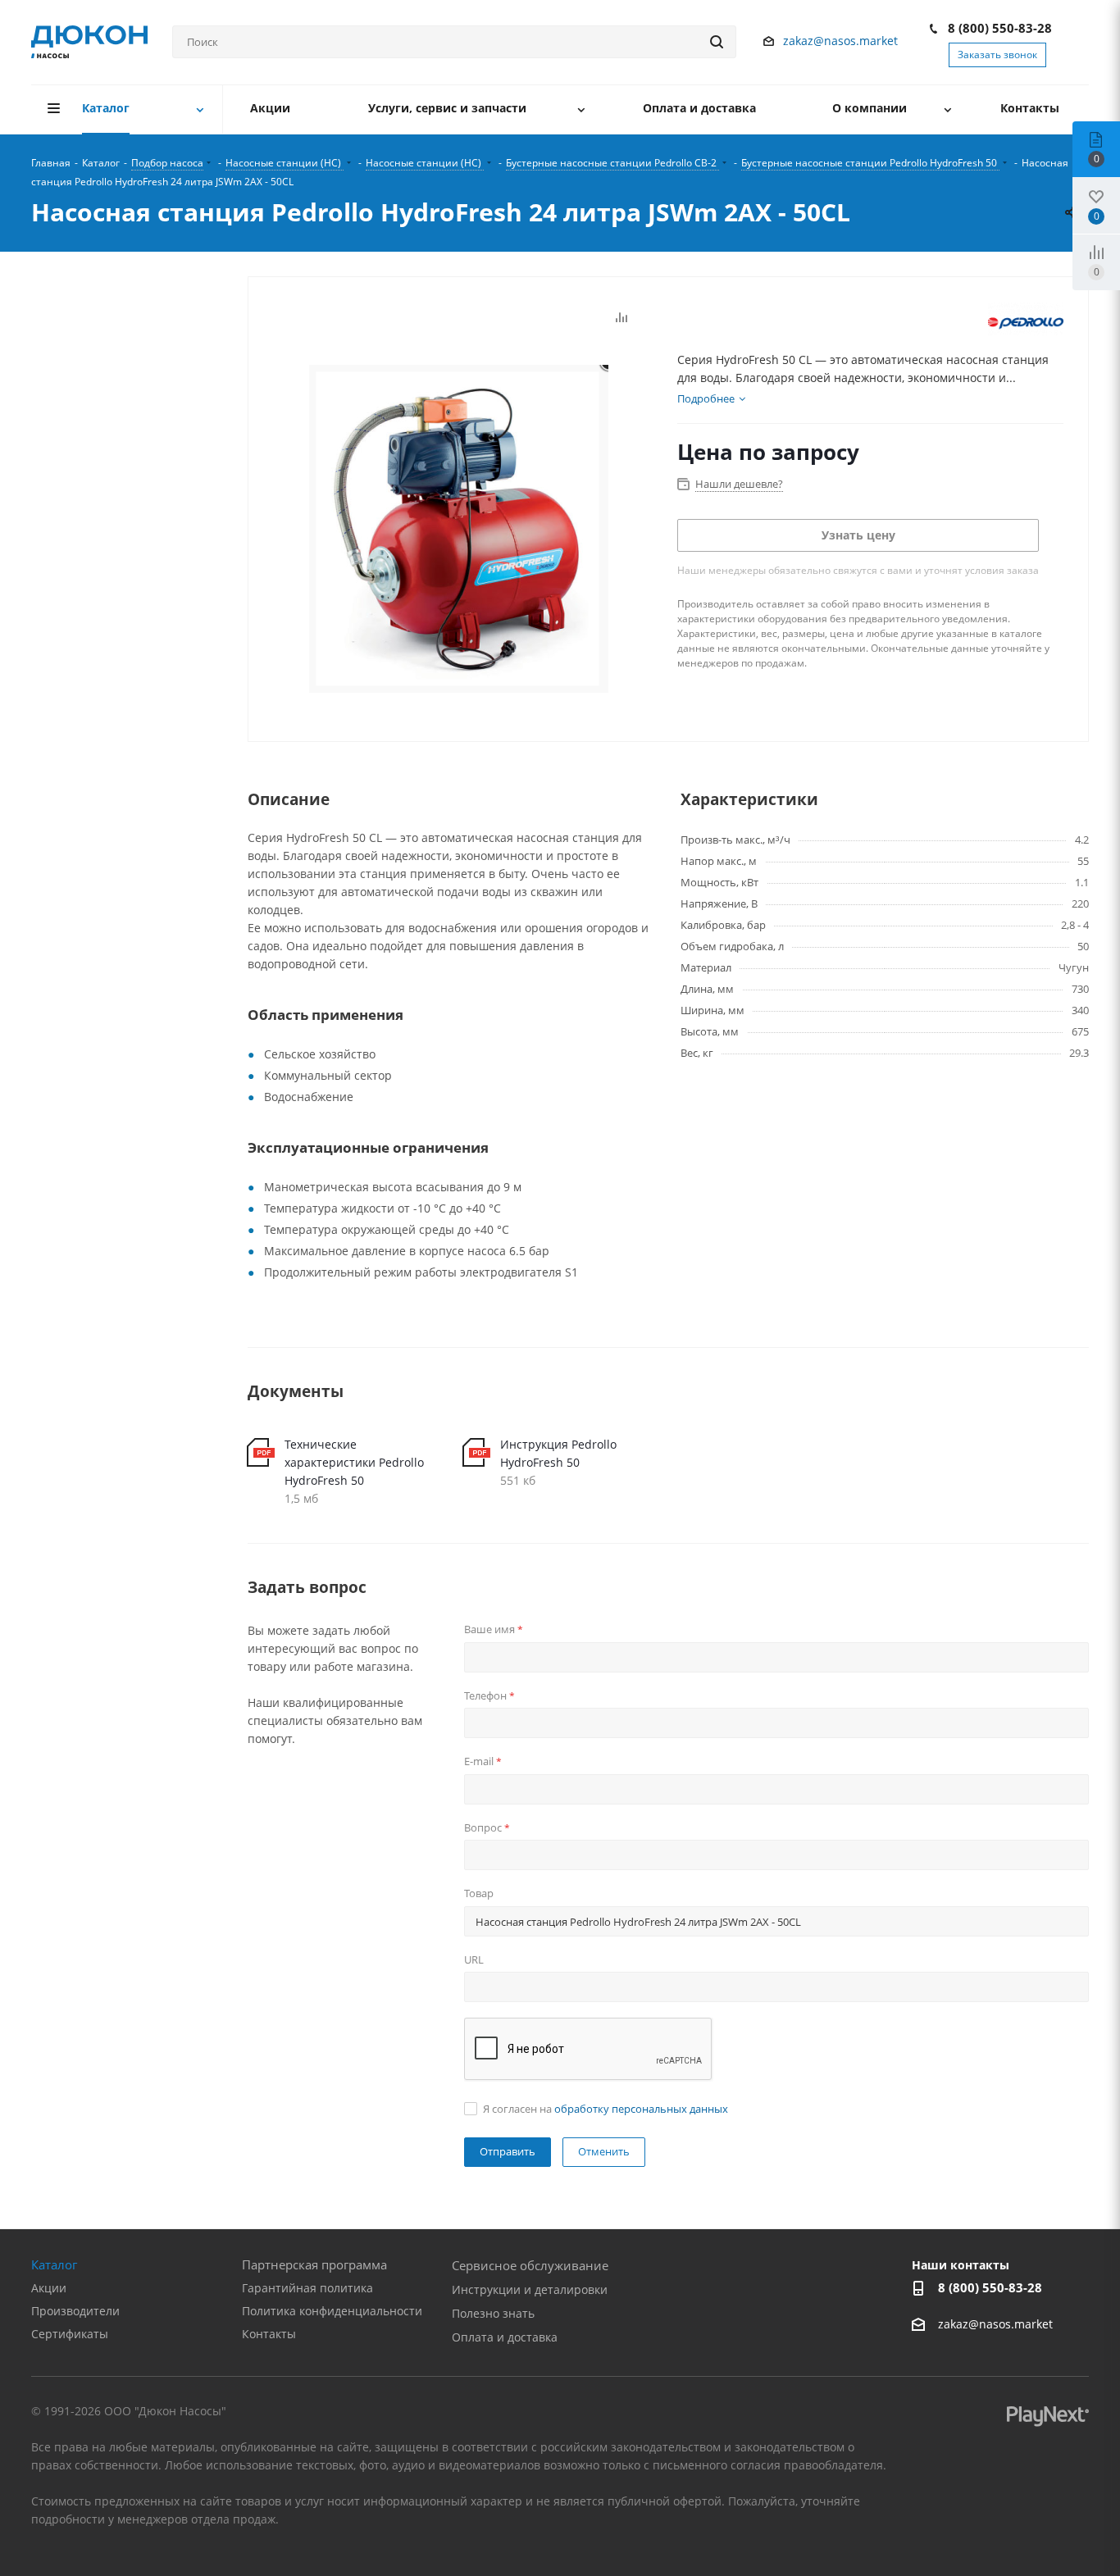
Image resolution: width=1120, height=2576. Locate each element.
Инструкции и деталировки (530, 2289)
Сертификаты (70, 2334)
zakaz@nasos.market (842, 41)
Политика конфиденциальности (332, 2311)
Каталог (54, 2264)
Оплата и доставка (505, 2337)
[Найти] (717, 42)
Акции (49, 2288)
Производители (75, 2311)
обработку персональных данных (641, 2109)
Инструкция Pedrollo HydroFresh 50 (558, 1453)
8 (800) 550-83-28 (1000, 28)
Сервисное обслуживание (530, 2265)
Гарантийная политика (307, 2288)
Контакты (269, 2334)
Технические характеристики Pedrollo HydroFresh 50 (354, 1462)
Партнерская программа (314, 2264)
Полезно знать (493, 2313)
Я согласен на (606, 2109)
